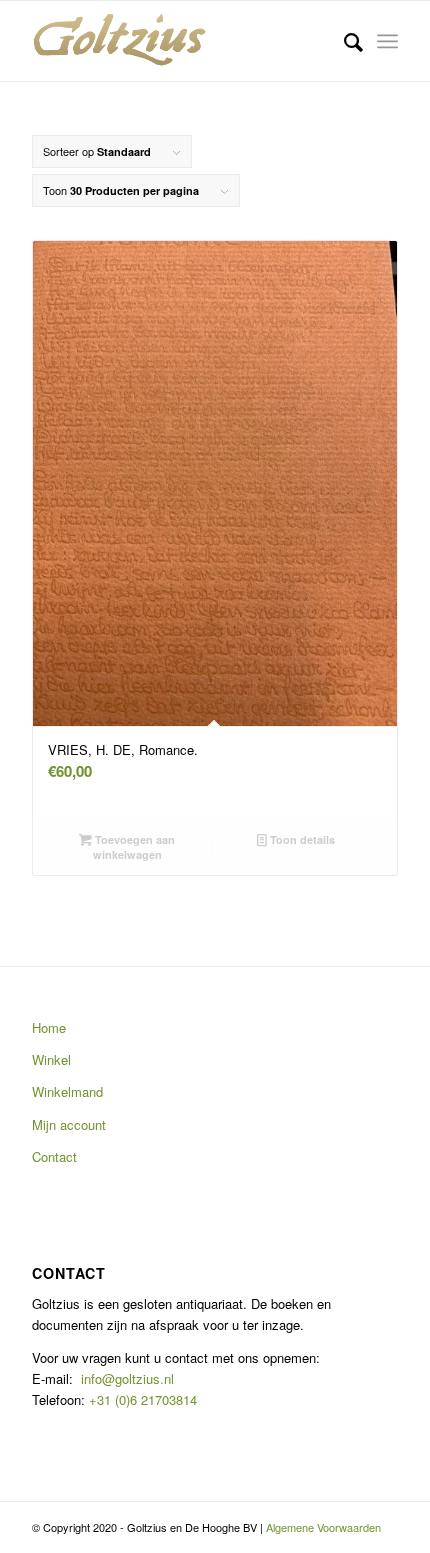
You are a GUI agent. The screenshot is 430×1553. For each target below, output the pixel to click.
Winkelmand (67, 1091)
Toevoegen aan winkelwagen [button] (133, 847)
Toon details (301, 839)
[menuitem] (343, 41)
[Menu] (387, 41)
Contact (54, 1156)
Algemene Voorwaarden (323, 1527)
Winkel (51, 1059)
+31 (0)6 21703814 (141, 1399)
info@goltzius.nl (127, 1378)
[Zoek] (343, 41)
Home (49, 1027)
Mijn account (69, 1124)
